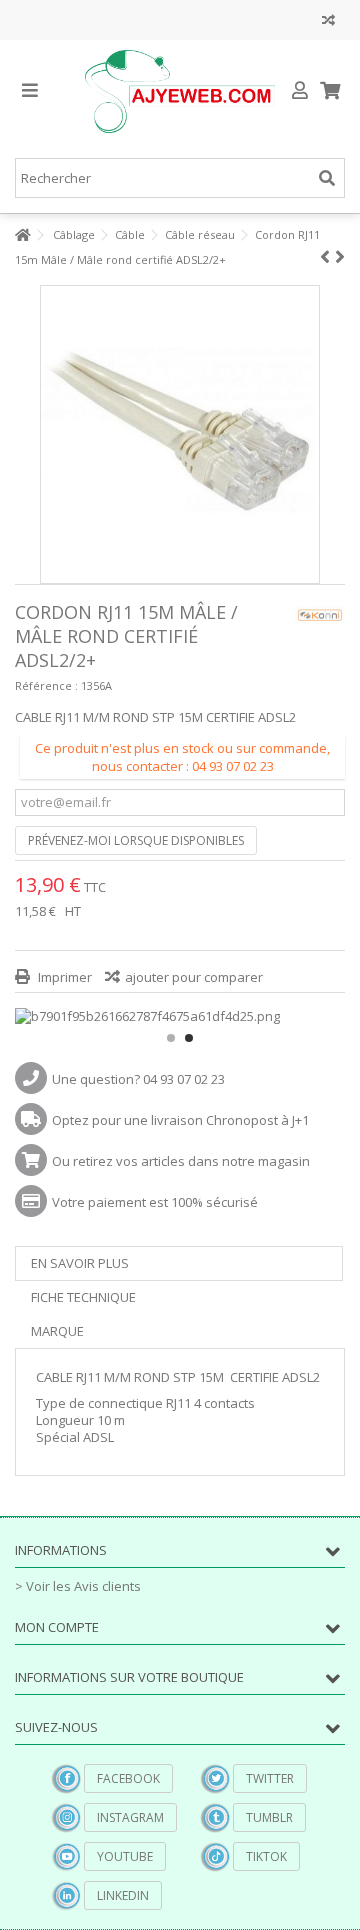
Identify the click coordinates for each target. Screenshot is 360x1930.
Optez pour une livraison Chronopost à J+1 (180, 1120)
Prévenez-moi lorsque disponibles (136, 840)
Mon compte (57, 1627)
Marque (57, 1331)
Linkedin (123, 1895)
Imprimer (63, 977)
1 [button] (171, 1038)
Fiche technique (83, 1297)
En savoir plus (80, 1263)
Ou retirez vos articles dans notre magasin (181, 1161)
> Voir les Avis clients (78, 1586)
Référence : (46, 685)
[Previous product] (325, 257)
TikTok (266, 1856)
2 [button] (189, 1038)
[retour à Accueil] (21, 235)
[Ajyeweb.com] (180, 91)
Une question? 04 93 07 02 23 (138, 1079)
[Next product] (340, 257)
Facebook (128, 1778)
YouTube (125, 1856)
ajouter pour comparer (194, 977)
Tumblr (269, 1817)
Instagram (130, 1817)
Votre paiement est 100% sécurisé (155, 1202)
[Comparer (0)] (328, 22)
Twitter (270, 1778)
